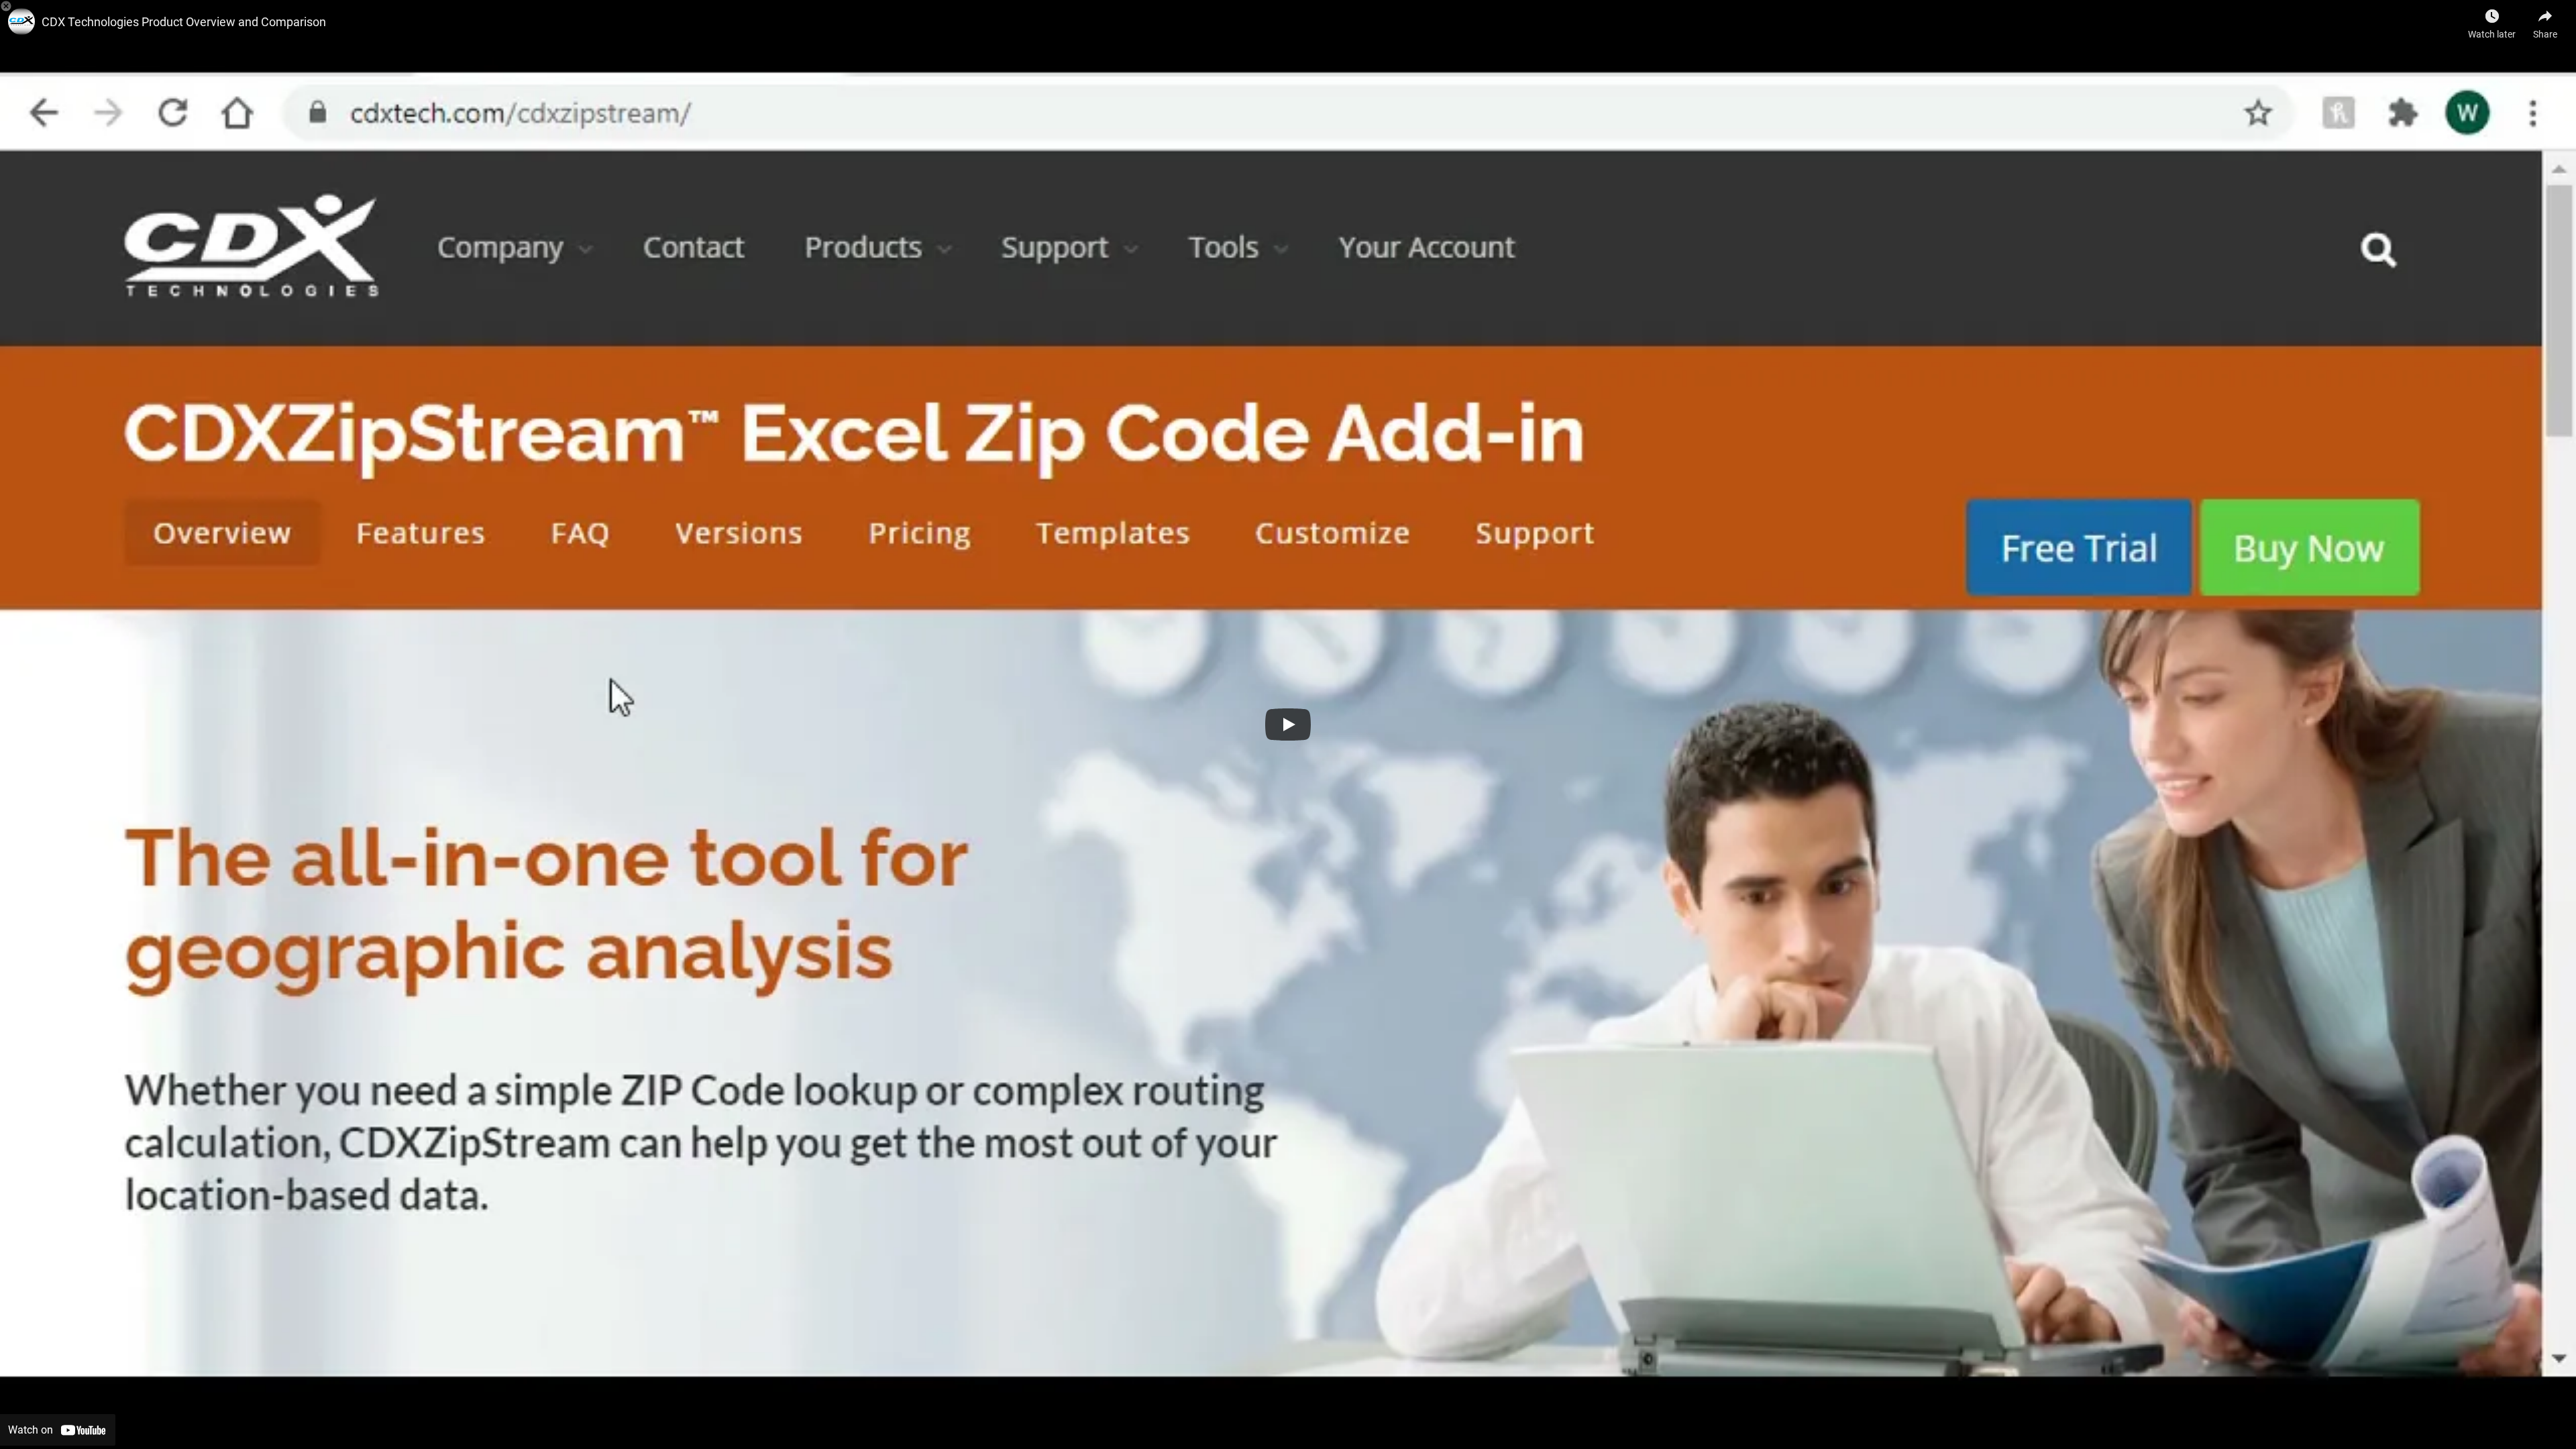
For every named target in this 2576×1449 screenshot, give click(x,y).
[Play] (1288, 724)
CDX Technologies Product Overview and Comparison (184, 22)
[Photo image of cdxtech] (21, 21)
